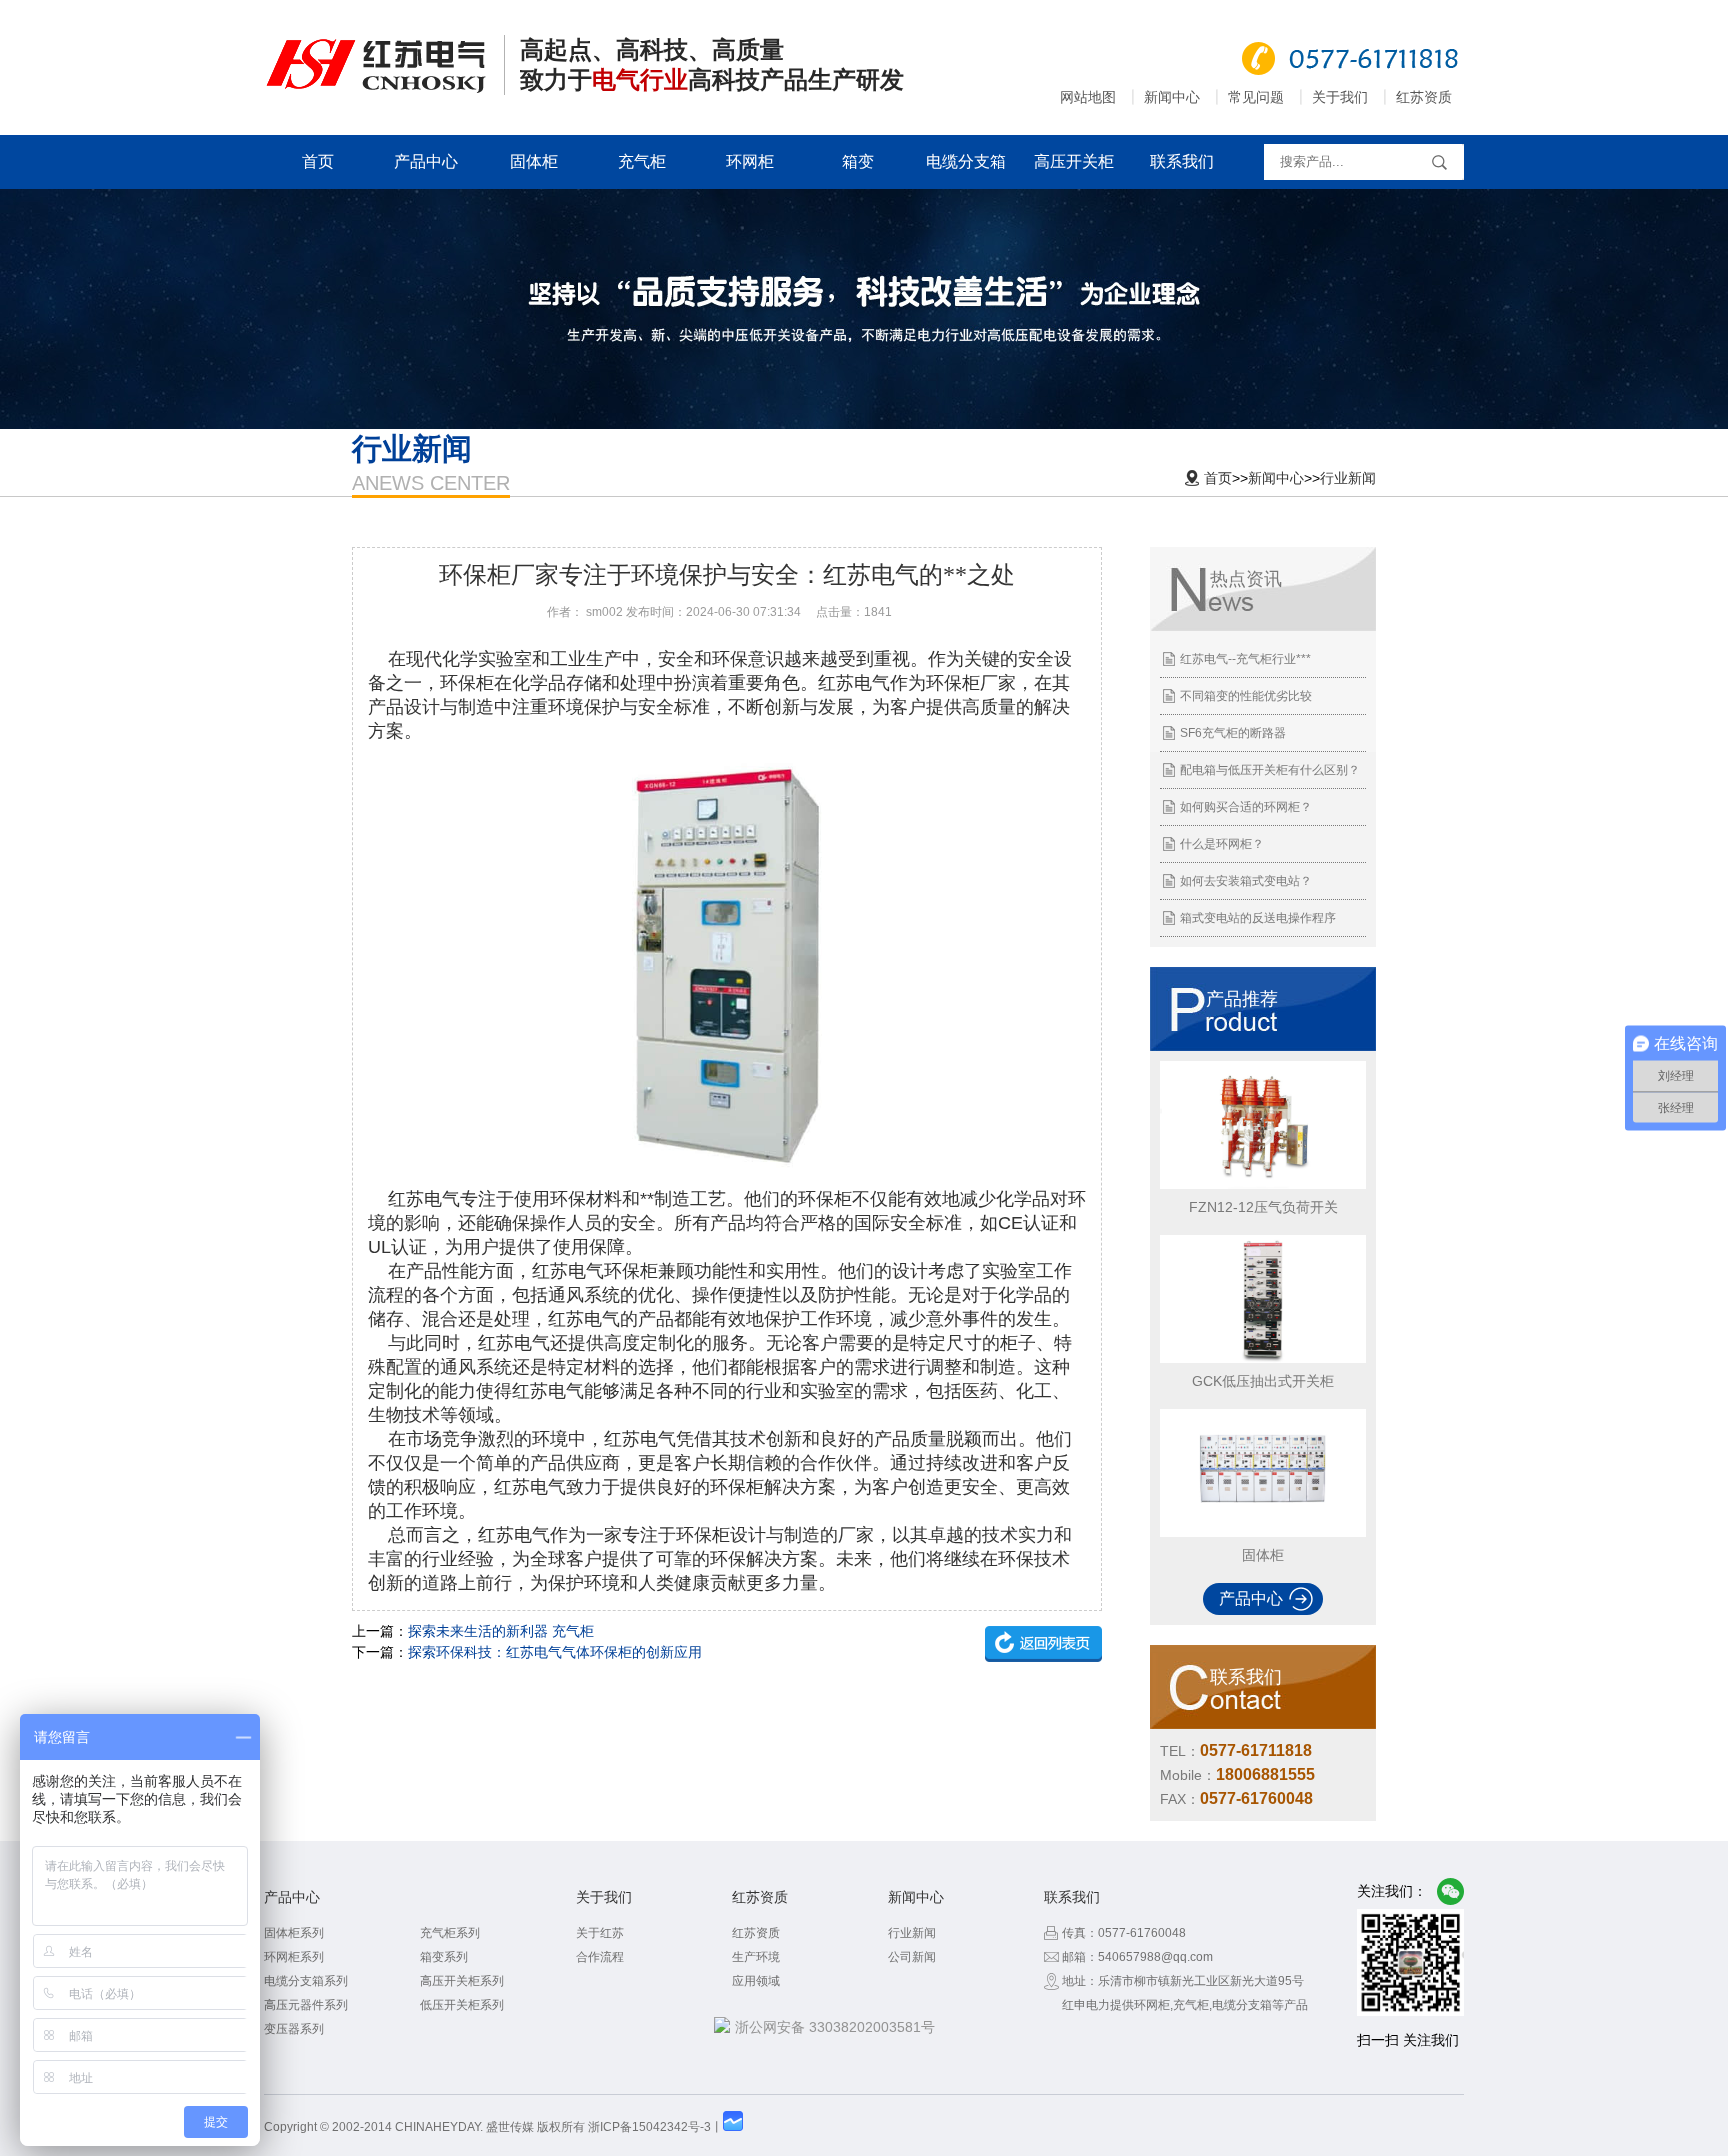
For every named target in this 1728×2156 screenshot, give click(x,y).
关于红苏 (600, 1933)
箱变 (858, 161)
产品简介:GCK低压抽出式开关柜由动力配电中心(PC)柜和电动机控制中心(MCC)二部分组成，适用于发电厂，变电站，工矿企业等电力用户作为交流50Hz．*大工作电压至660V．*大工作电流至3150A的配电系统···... (1260, 1322)
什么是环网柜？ (1222, 844)
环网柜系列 (294, 1957)
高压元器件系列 (306, 2005)
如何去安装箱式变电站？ (1246, 881)
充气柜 (642, 161)
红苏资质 (1424, 97)
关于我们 (1340, 97)
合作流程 (600, 1957)
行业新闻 (1348, 478)
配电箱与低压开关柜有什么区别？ (1270, 770)
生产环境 (756, 1957)
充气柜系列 (450, 1933)
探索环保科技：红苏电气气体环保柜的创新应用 (555, 1652)
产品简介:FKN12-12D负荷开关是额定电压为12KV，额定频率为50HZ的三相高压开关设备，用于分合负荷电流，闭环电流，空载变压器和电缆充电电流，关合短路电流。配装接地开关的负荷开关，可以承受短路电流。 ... (1261, 1148)
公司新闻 (912, 1957)
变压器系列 (294, 2029)
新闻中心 (1172, 97)
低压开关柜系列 (462, 2005)
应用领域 (756, 1981)
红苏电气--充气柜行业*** (1245, 659)
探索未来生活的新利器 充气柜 (501, 1631)
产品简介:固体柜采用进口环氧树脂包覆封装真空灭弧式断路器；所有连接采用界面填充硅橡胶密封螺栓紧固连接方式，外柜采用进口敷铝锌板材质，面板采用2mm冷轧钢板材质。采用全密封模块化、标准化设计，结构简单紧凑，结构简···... (1261, 1496)
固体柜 (534, 161)
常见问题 (1256, 97)
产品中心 (426, 161)
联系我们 (1182, 161)
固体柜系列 (294, 1933)
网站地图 (1088, 97)
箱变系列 (444, 1957)
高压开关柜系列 (462, 1981)
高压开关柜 (1074, 161)
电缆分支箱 (966, 161)
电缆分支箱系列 (306, 1981)
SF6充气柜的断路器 (1233, 733)
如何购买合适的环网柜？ (1246, 807)
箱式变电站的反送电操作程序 (1258, 918)
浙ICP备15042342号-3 (649, 2127)
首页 (318, 161)
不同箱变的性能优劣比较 (1246, 696)
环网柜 (750, 161)
